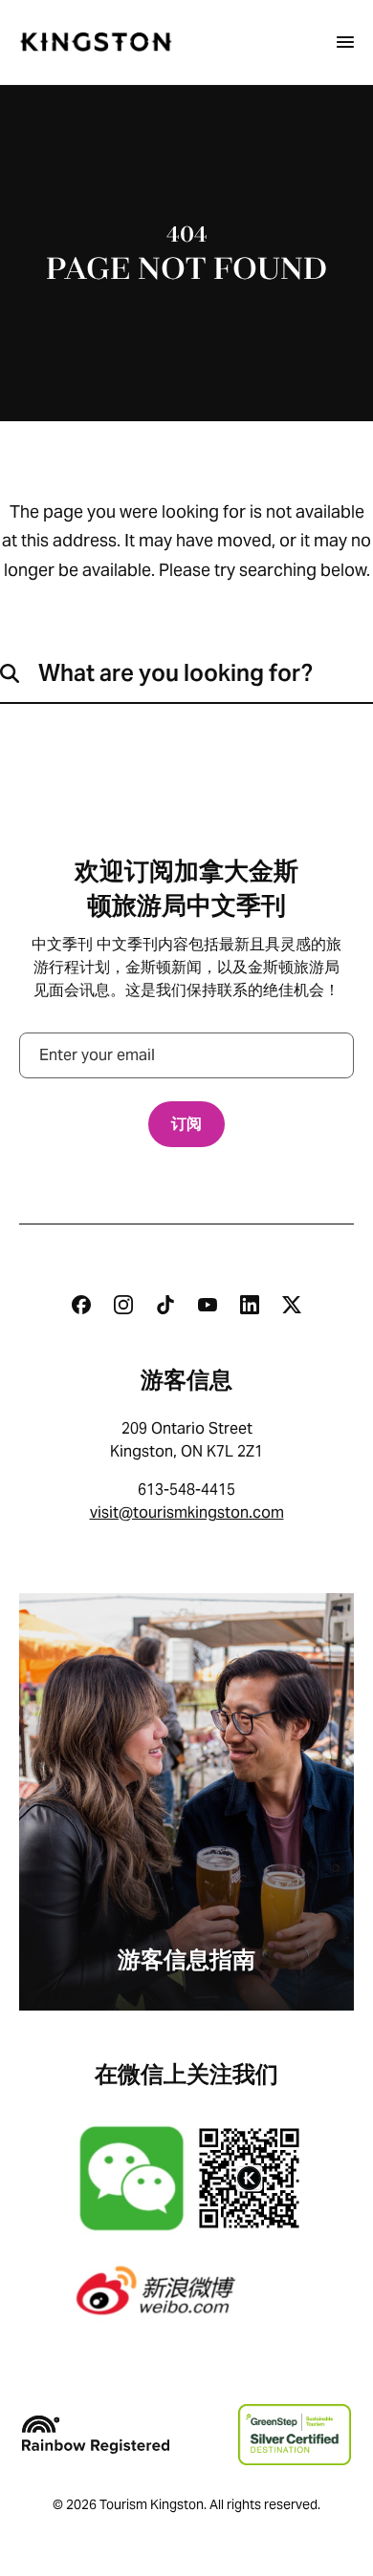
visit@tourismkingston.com (187, 1512)
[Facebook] (81, 1305)
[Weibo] (186, 2290)
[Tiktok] (165, 1305)
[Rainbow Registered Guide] (96, 2435)
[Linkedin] (250, 1305)
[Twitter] (292, 1305)
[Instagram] (123, 1305)
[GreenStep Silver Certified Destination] (294, 2435)
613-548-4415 (186, 1490)
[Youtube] (208, 1305)
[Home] (96, 42)
